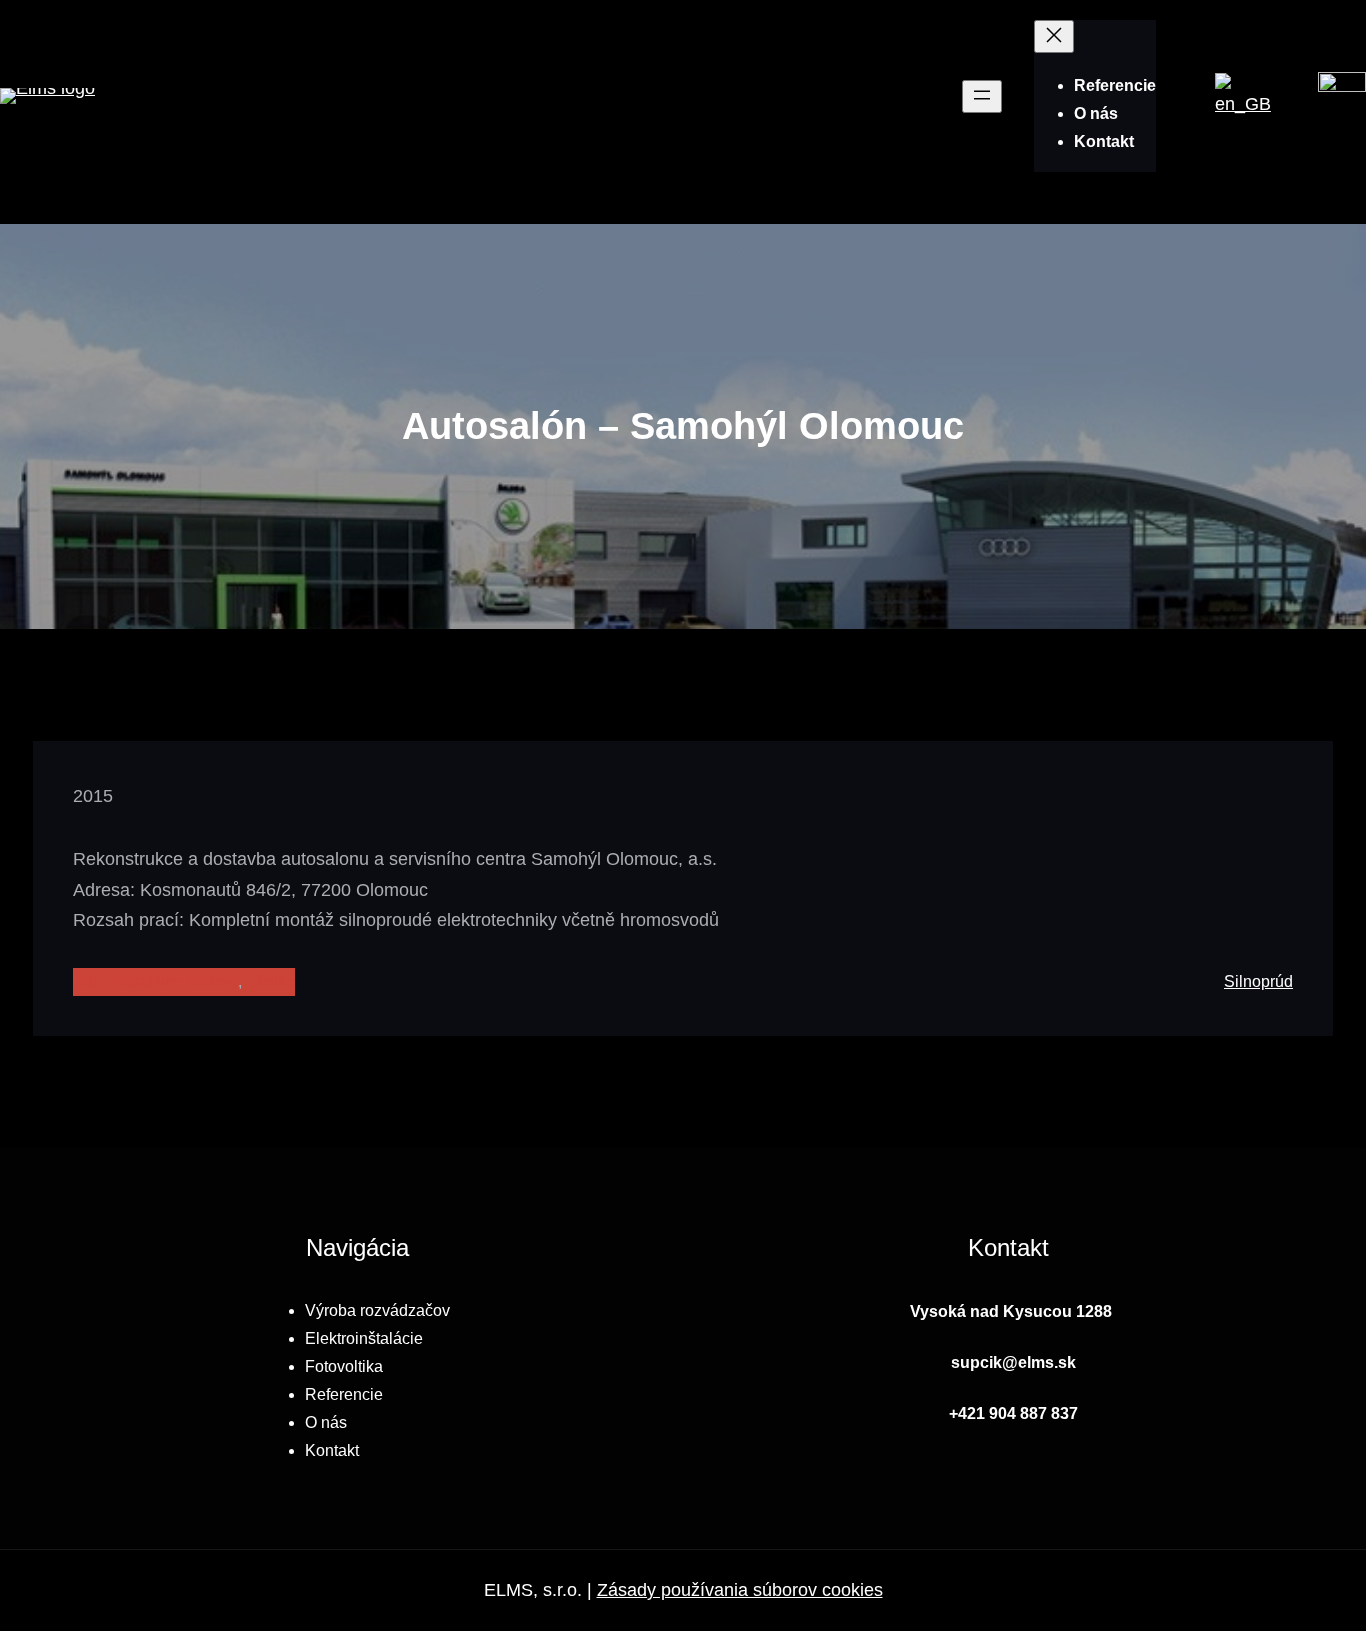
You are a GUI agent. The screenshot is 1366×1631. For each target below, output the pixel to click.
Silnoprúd (1258, 981)
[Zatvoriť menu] (1054, 36)
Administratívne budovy (155, 981)
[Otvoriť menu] (982, 96)
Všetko (270, 981)
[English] (1243, 104)
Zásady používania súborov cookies (740, 1590)
